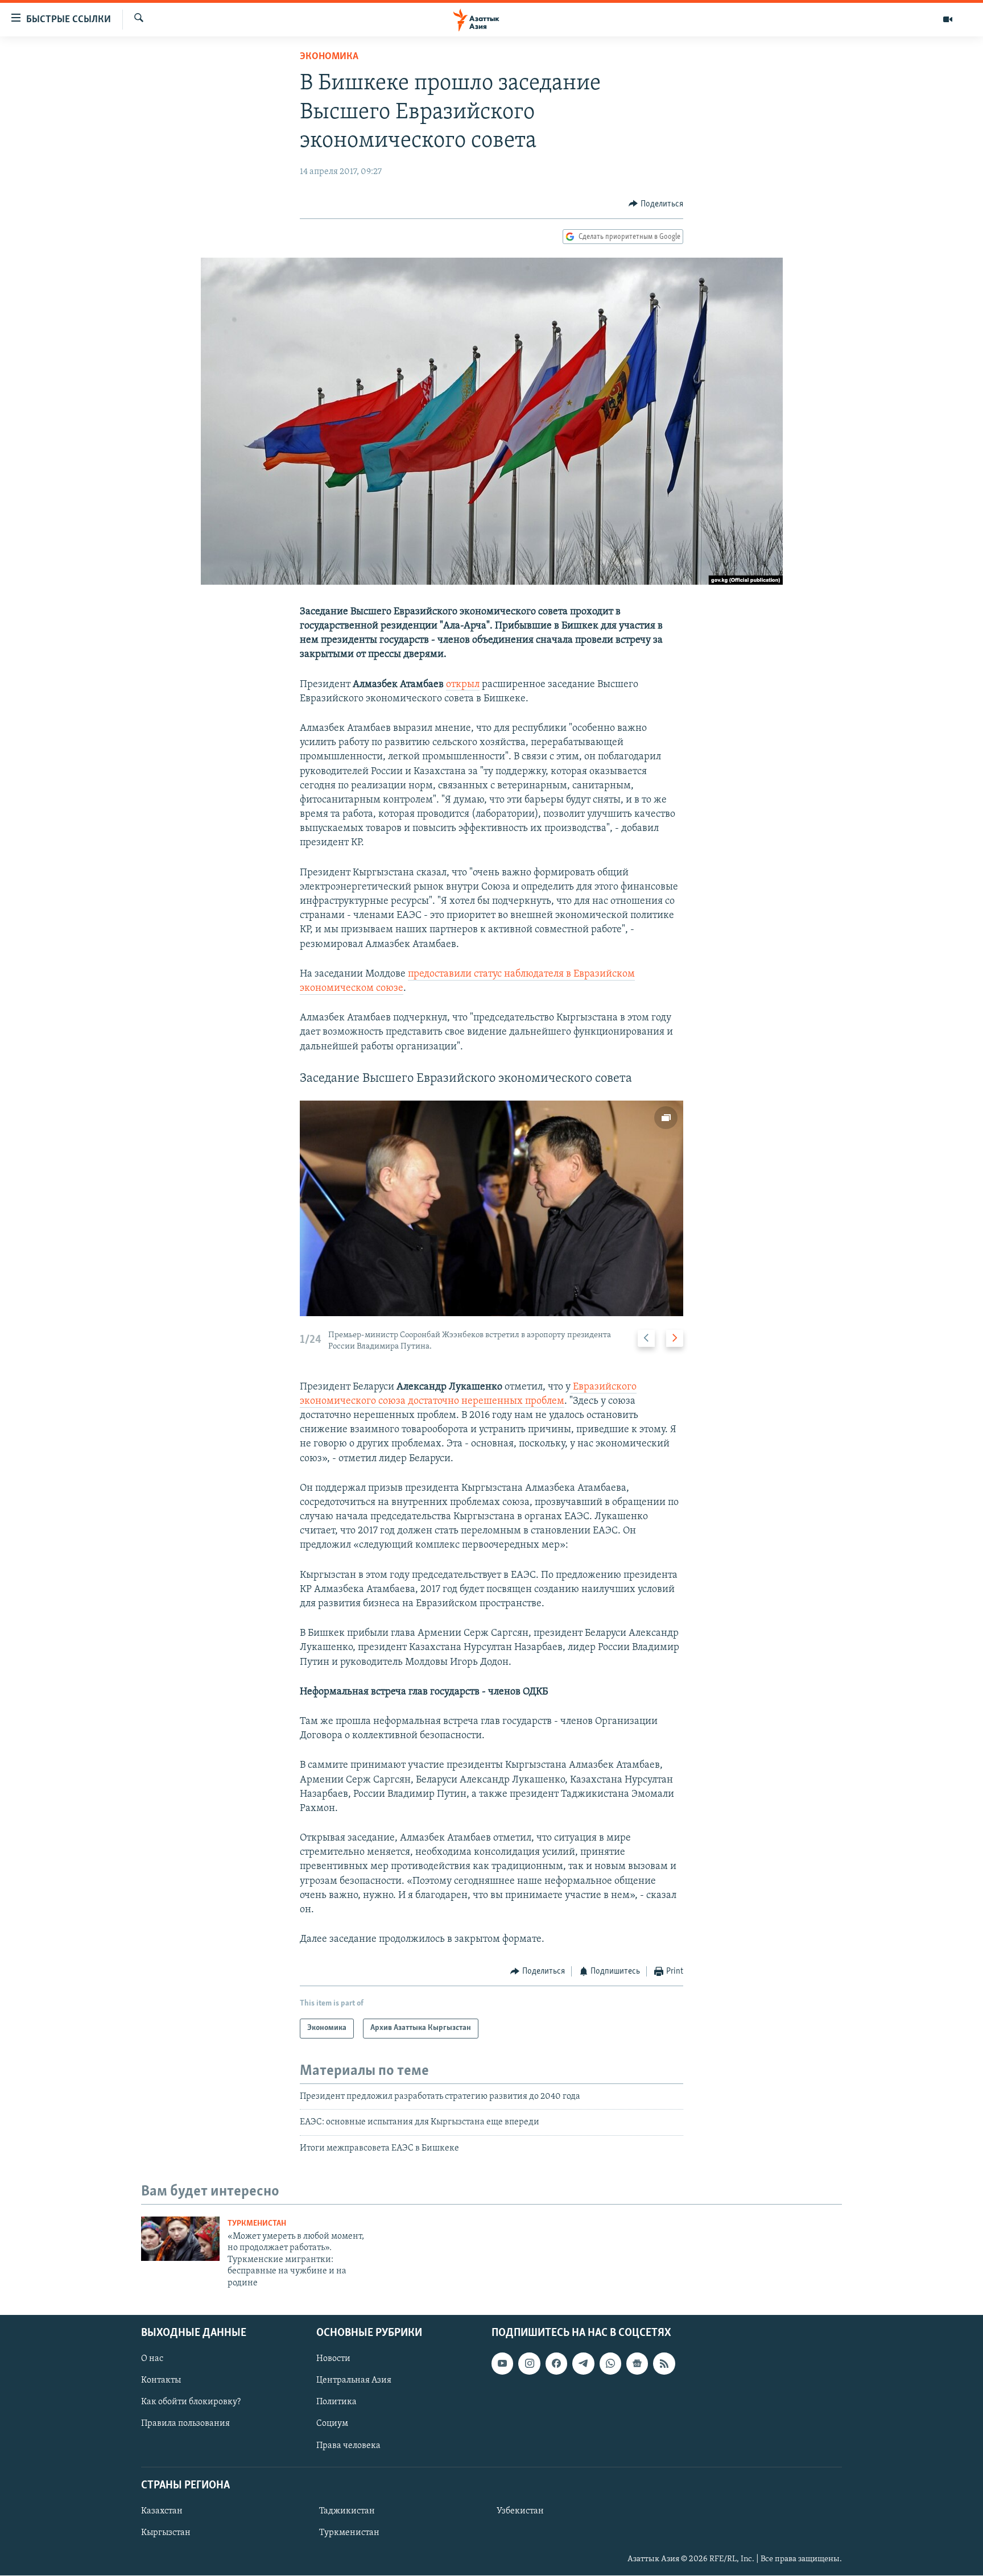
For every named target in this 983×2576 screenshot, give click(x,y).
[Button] (656, 204)
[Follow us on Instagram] (529, 2363)
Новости (333, 2359)
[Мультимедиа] (948, 19)
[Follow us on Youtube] (502, 2363)
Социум (332, 2424)
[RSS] (664, 2363)
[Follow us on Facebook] (556, 2363)
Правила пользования (185, 2424)
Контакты (161, 2380)
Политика (336, 2402)
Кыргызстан (166, 2533)
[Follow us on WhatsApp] (610, 2363)
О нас (152, 2359)
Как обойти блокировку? (191, 2402)
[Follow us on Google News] (637, 2363)
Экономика (329, 57)
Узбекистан (520, 2511)
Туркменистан (257, 2224)
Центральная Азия (354, 2380)
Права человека (348, 2446)
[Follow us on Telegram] (583, 2363)
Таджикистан (347, 2511)
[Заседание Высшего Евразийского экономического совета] (491, 1208)
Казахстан (162, 2511)
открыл (463, 685)
